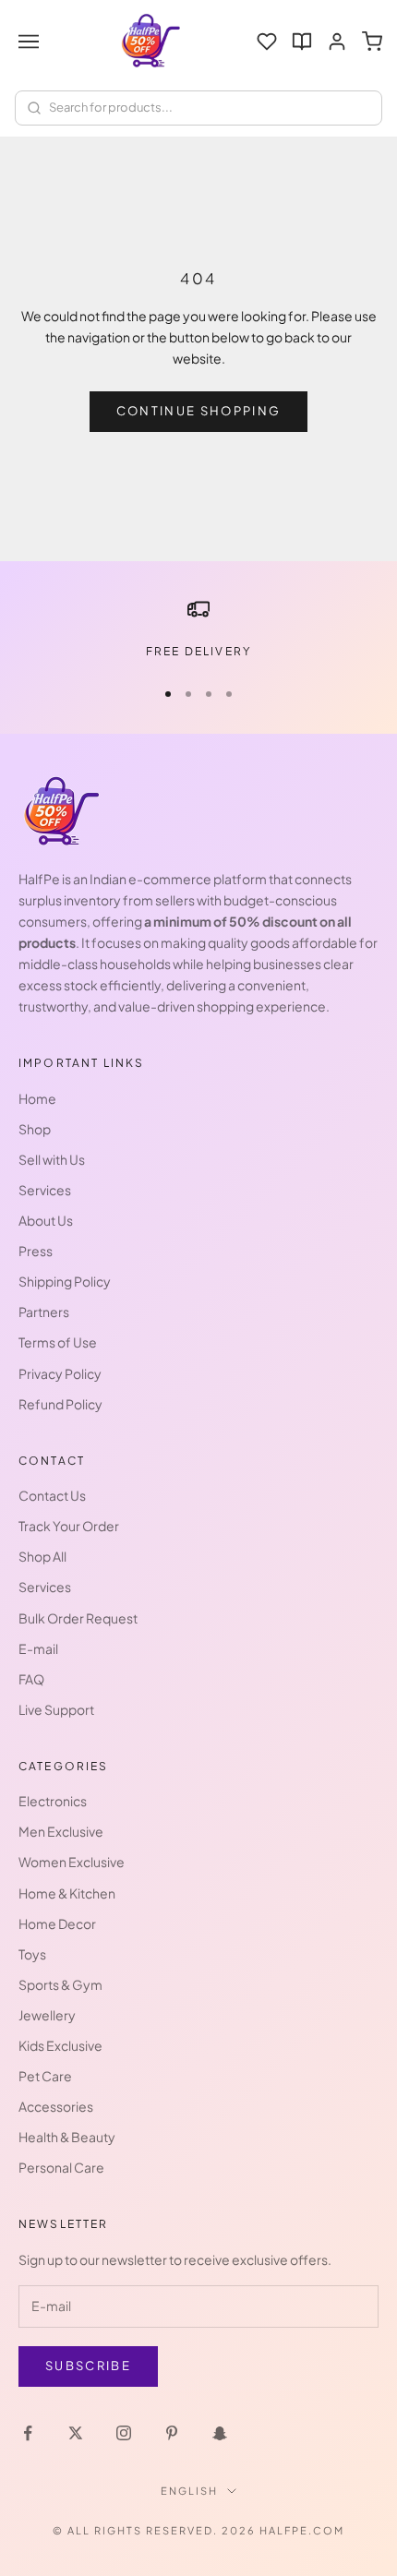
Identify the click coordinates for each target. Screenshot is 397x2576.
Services (45, 1190)
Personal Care (61, 2167)
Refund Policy (60, 1404)
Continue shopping (199, 411)
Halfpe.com (302, 2530)
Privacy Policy (60, 1373)
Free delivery (198, 651)
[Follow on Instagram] (124, 2433)
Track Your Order (69, 1526)
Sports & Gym (60, 1984)
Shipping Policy (65, 1281)
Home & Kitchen (67, 1893)
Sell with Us (52, 1159)
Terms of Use (58, 1342)
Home (37, 1098)
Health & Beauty (67, 2137)
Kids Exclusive (60, 2045)
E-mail (38, 1648)
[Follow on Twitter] (76, 2433)
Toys (32, 1954)
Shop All (42, 1556)
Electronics (53, 1801)
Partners (44, 1312)
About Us (46, 1220)
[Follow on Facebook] (28, 2433)
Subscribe (88, 2366)
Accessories (56, 2106)
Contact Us (52, 1495)
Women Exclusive (72, 1862)
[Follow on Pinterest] (172, 2433)
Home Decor (57, 1923)
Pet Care (45, 2076)
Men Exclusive (61, 1831)
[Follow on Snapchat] (220, 2433)
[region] (198, 629)
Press (36, 1251)
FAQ (31, 1679)
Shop (35, 1129)
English (189, 2491)
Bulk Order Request (78, 1618)
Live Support (56, 1709)
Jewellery (47, 2015)
